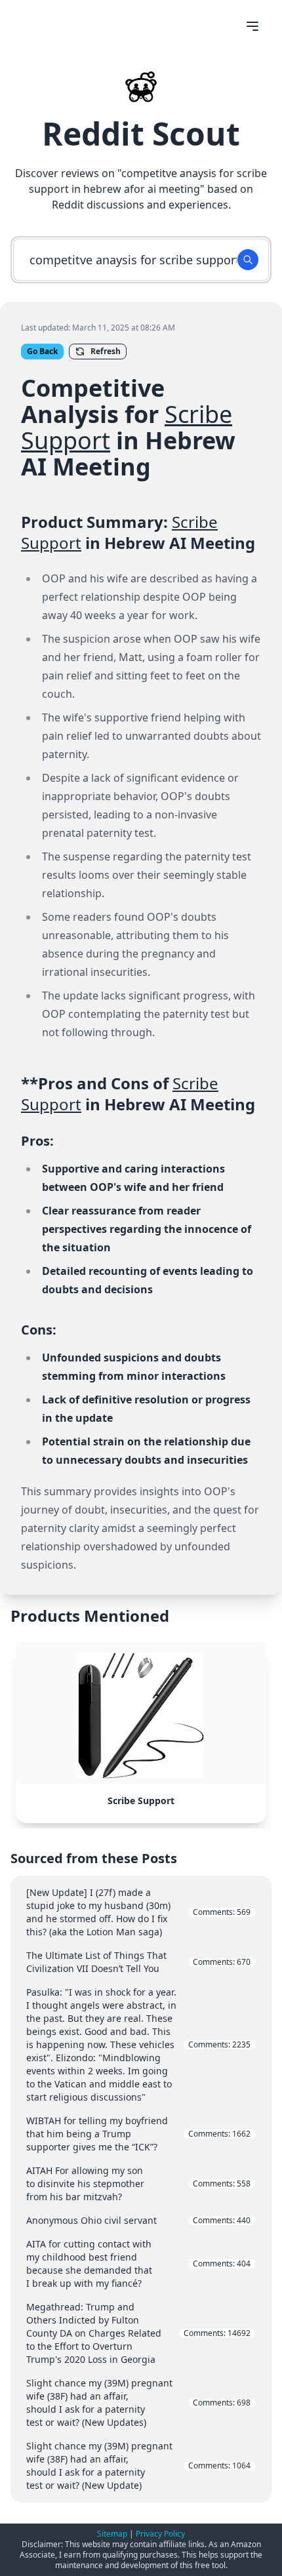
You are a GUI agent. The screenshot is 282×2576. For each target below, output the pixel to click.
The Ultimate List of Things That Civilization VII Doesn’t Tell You (138, 1962)
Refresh (106, 351)
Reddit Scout (141, 133)
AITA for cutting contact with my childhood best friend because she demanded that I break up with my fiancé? (138, 2264)
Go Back (42, 351)
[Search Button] (248, 260)
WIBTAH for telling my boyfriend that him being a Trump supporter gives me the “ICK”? (138, 2134)
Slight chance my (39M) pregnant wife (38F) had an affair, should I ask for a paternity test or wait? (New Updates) (138, 2403)
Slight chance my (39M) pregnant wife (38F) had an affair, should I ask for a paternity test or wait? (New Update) (138, 2465)
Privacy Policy (160, 2534)
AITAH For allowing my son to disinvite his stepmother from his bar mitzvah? (138, 2184)
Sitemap (112, 2534)
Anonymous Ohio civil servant (138, 2220)
